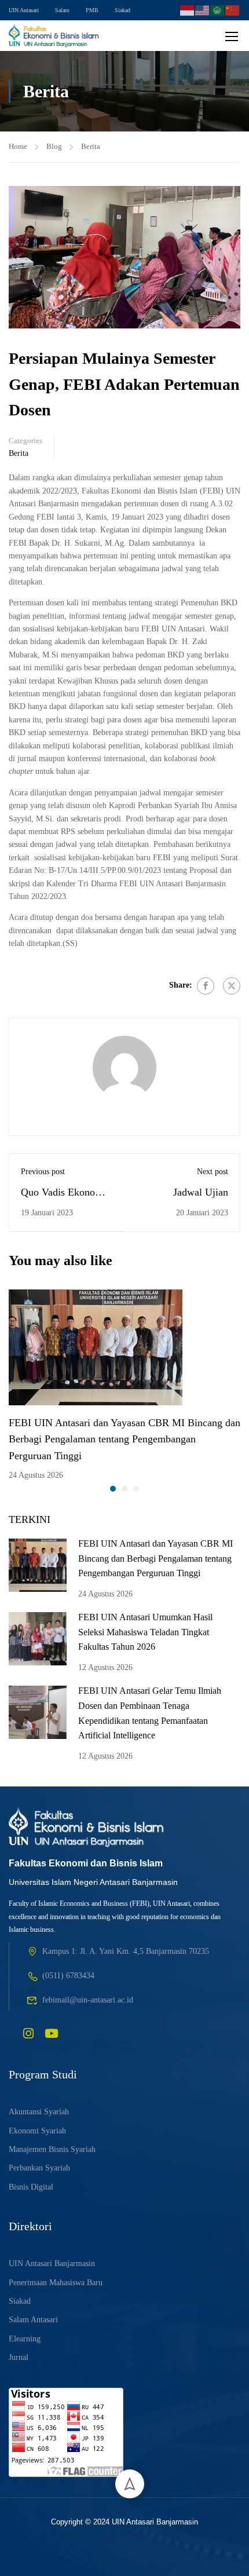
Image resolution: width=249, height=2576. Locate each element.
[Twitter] (232, 986)
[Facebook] (206, 986)
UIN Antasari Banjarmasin (52, 2263)
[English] (203, 9)
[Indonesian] (188, 9)
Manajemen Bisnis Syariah (52, 2149)
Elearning (25, 2339)
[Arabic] (218, 9)
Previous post (43, 1172)
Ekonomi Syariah (37, 2131)
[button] (113, 1489)
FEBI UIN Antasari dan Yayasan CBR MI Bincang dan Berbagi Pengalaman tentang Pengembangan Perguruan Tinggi (124, 1439)
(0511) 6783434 (68, 1976)
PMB (92, 10)
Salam (62, 10)
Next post (213, 1172)
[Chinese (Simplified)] (233, 9)
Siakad (122, 10)
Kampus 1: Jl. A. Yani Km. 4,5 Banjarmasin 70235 (126, 1951)
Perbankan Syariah (39, 2168)
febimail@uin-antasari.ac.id (88, 2000)
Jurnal (19, 2357)
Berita (91, 146)
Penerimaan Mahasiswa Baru (56, 2283)
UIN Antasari (24, 10)
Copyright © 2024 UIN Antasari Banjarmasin (124, 2522)
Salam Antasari (33, 2320)
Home (18, 146)
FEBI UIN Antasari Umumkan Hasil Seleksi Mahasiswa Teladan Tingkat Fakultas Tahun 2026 (145, 1632)
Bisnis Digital (31, 2187)
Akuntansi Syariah (39, 2112)
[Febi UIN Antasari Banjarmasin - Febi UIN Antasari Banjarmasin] (54, 36)
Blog (54, 146)
